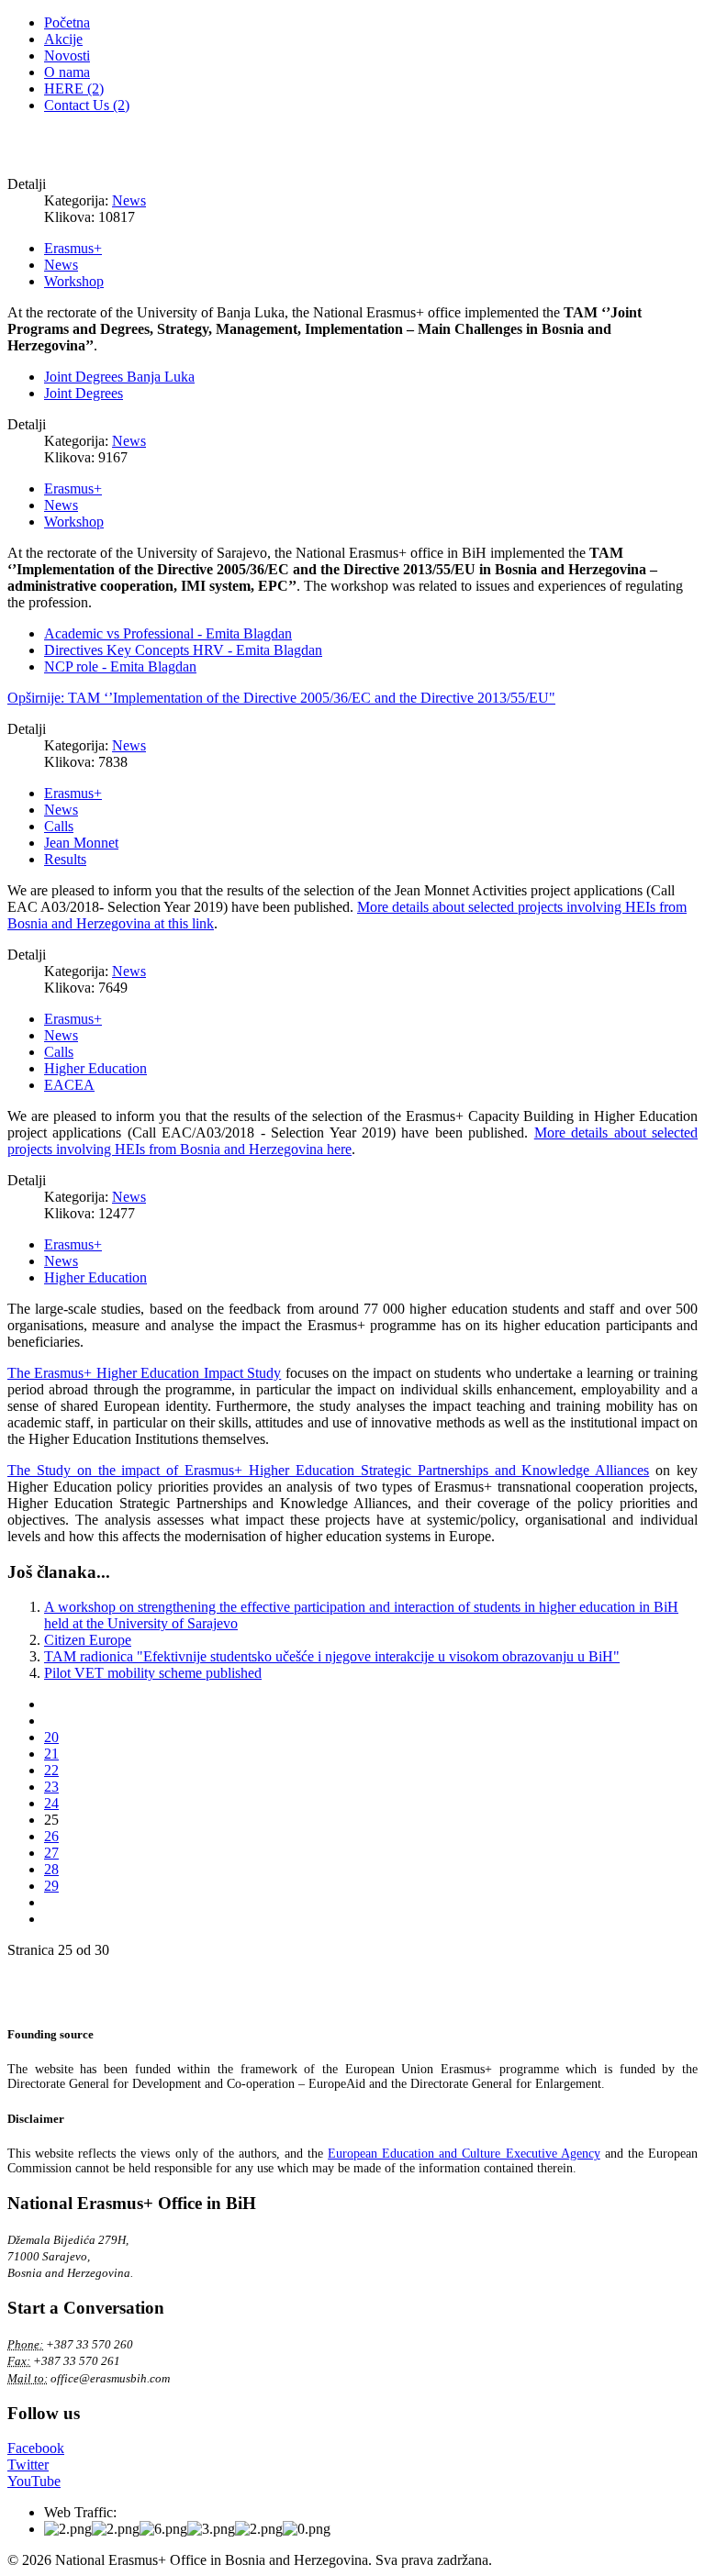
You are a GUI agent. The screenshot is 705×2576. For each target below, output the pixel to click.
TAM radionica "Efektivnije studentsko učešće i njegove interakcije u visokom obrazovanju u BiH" (332, 1656)
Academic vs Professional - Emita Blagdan (168, 633)
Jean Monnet (81, 843)
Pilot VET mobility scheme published (153, 1673)
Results (65, 859)
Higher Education (95, 1068)
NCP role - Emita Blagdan (120, 666)
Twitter (28, 2465)
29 (51, 1886)
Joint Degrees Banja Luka (119, 377)
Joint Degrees (84, 393)
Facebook (36, 2448)
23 (51, 1787)
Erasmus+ (73, 248)
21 (51, 1754)
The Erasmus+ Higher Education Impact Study (144, 1373)
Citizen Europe (88, 1640)
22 (51, 1770)
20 (51, 1737)
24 (51, 1803)
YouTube (34, 2481)
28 (51, 1869)
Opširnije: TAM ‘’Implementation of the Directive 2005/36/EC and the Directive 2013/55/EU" (281, 698)
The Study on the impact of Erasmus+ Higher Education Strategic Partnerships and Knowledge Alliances (328, 1470)
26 (51, 1836)
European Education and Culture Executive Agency (464, 2154)
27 (51, 1853)
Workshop (74, 281)
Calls (59, 826)
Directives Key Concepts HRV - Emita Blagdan (183, 650)
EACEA (69, 1085)
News (129, 200)
